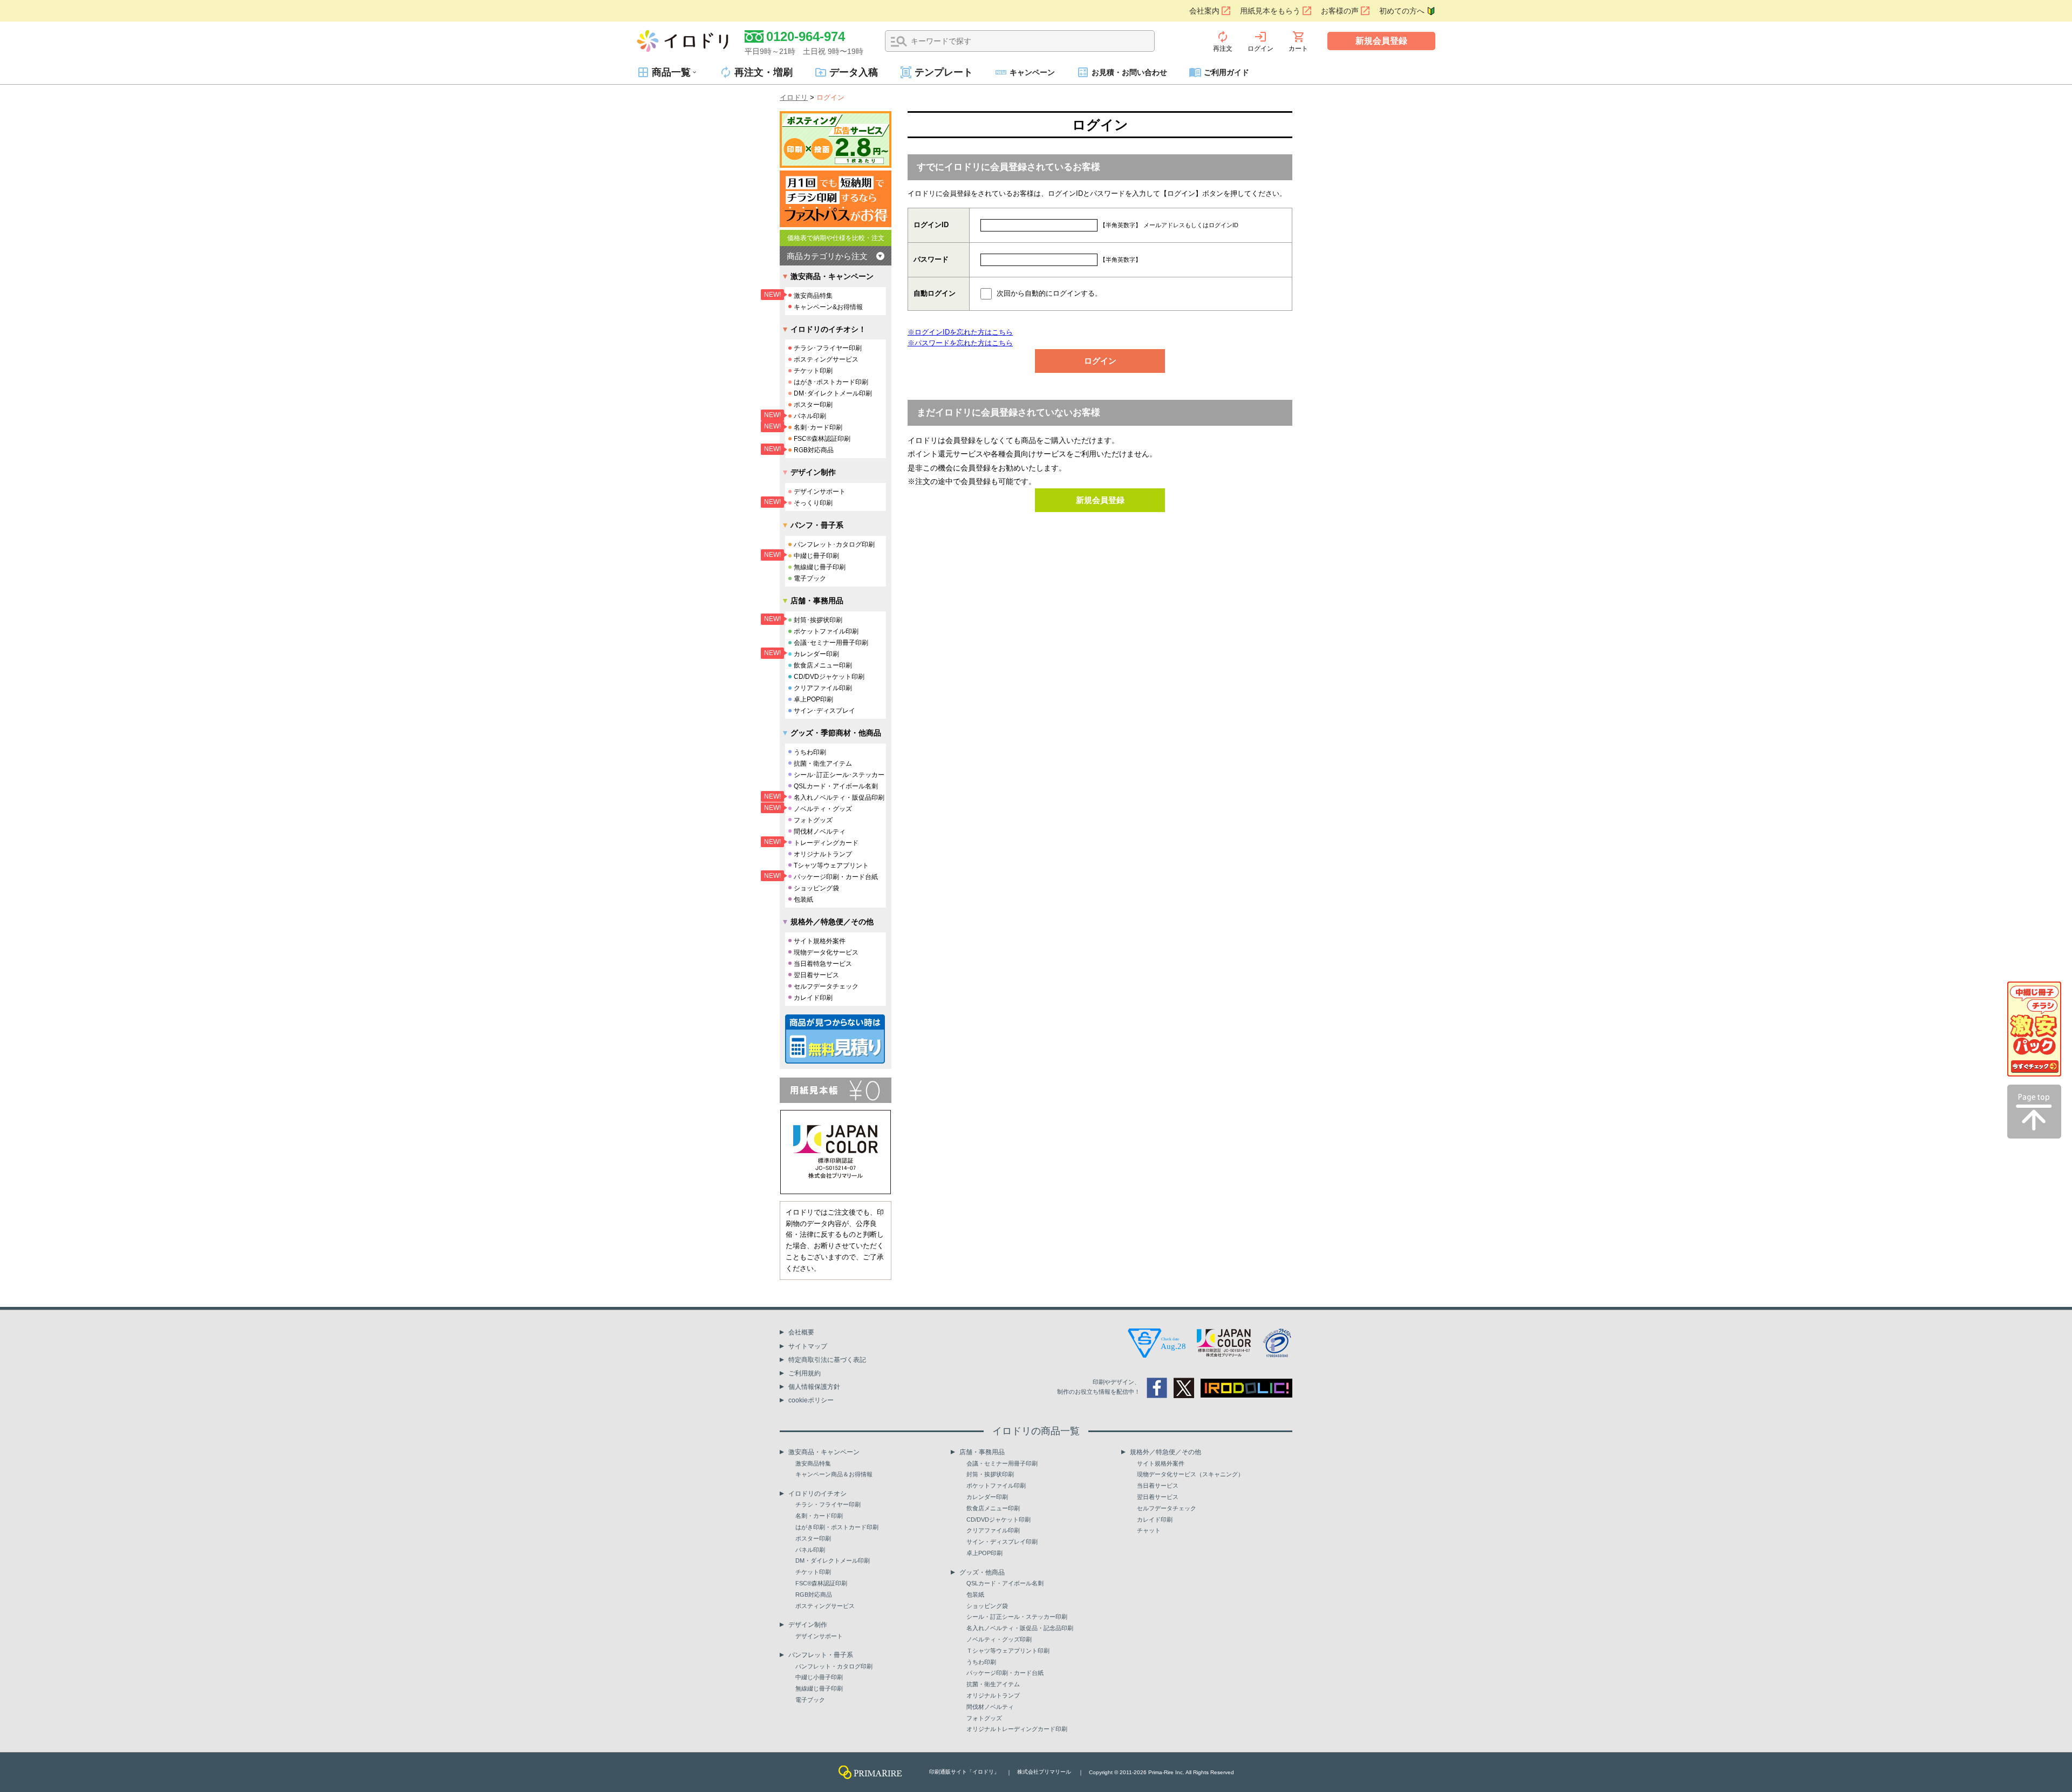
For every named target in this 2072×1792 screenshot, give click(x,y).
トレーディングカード (826, 843)
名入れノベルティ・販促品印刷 (839, 798)
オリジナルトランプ (823, 854)
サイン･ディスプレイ (824, 711)
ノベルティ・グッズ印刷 (999, 1639)
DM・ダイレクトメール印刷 (833, 1561)
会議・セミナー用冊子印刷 (1002, 1463)
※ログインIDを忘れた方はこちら (960, 332)
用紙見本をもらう (1270, 11)
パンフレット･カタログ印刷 (834, 544)
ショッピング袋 (816, 888)
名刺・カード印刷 (819, 1516)
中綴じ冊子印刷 (816, 556)
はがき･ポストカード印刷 (831, 382)
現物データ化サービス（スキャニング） (1190, 1474)
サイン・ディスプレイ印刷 (1002, 1542)
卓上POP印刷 (813, 699)
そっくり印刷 (813, 503)
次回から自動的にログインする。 (1049, 293)
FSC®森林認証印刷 (822, 439)
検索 (899, 42)
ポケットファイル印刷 (826, 631)
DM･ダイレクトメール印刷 (833, 393)
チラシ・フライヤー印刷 (828, 1504)
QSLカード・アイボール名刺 (836, 786)
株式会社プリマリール (1044, 1772)
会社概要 (801, 1332)
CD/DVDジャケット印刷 (829, 677)
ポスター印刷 (813, 405)
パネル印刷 (810, 416)
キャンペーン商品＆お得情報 (834, 1474)
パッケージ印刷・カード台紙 (836, 877)
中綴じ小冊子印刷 (819, 1677)
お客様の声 (1340, 11)
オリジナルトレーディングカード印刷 (1017, 1729)
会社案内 (1204, 11)
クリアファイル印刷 (823, 688)
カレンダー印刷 (816, 654)
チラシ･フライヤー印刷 (828, 348)
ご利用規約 (805, 1373)
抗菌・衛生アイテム (823, 764)
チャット (1149, 1530)
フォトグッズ (813, 820)
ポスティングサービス (826, 359)
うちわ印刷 (810, 752)
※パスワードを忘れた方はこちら (960, 343)
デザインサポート (820, 492)
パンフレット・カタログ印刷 (834, 1666)
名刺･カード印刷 (818, 427)
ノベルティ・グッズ (823, 809)
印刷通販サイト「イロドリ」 (964, 1772)
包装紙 (803, 900)
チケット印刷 (813, 371)
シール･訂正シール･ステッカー (839, 775)
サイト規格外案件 (820, 941)
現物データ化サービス (826, 952)
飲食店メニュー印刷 (823, 665)
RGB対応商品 (814, 450)
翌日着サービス (816, 975)
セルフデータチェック (826, 986)
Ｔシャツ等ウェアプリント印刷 (1008, 1651)
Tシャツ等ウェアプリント (831, 866)
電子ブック (810, 578)
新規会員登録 (1381, 41)
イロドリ (794, 97)
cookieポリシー (811, 1400)
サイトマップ (808, 1346)
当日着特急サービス (823, 964)
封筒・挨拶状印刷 (990, 1474)
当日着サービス (1158, 1486)
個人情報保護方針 (814, 1387)
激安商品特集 (813, 296)
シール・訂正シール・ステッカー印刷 (1017, 1617)
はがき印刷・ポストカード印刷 (837, 1527)
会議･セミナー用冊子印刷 (831, 643)
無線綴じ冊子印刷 (820, 567)
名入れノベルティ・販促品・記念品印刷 (1020, 1628)
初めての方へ (1402, 11)
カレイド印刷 (813, 998)
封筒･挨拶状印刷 (818, 620)
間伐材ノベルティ (820, 832)
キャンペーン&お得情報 (828, 307)
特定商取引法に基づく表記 (827, 1360)
